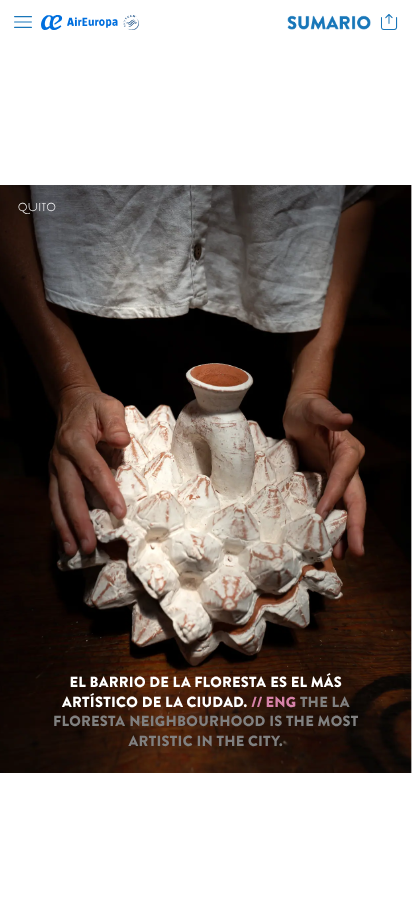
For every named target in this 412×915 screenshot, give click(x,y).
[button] (23, 22)
